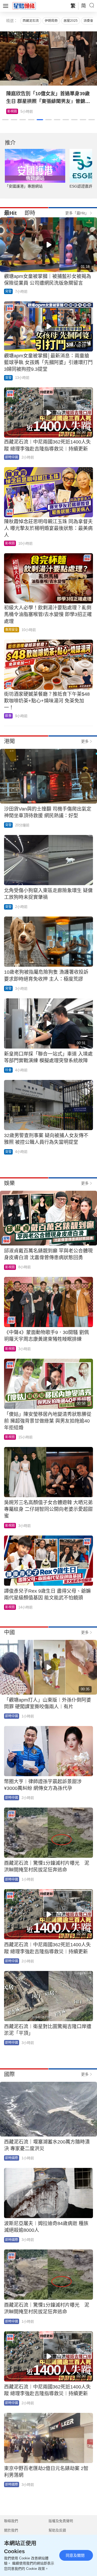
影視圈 (10, 543)
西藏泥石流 (31, 21)
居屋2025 (71, 21)
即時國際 (12, 2158)
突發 (8, 291)
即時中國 (12, 457)
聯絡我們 (11, 2521)
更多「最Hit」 (77, 213)
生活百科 (14, 111)
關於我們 (11, 2530)
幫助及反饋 (57, 2530)
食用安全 (12, 630)
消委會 (88, 21)
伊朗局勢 (51, 21)
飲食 (8, 716)
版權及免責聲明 (61, 2521)
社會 (8, 1070)
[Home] (24, 6)
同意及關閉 (75, 2555)
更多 (85, 741)
